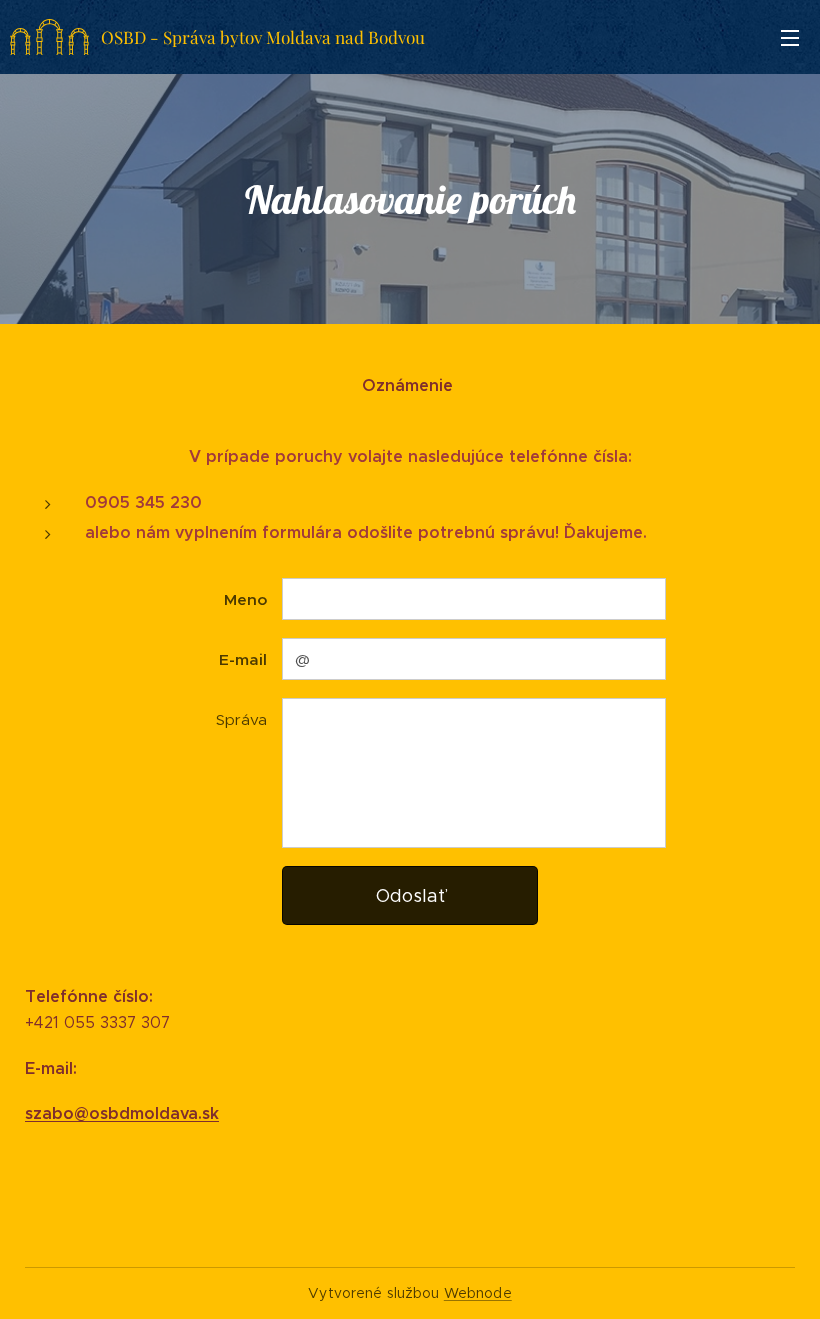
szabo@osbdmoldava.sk (122, 1113)
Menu (790, 37)
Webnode (478, 1293)
